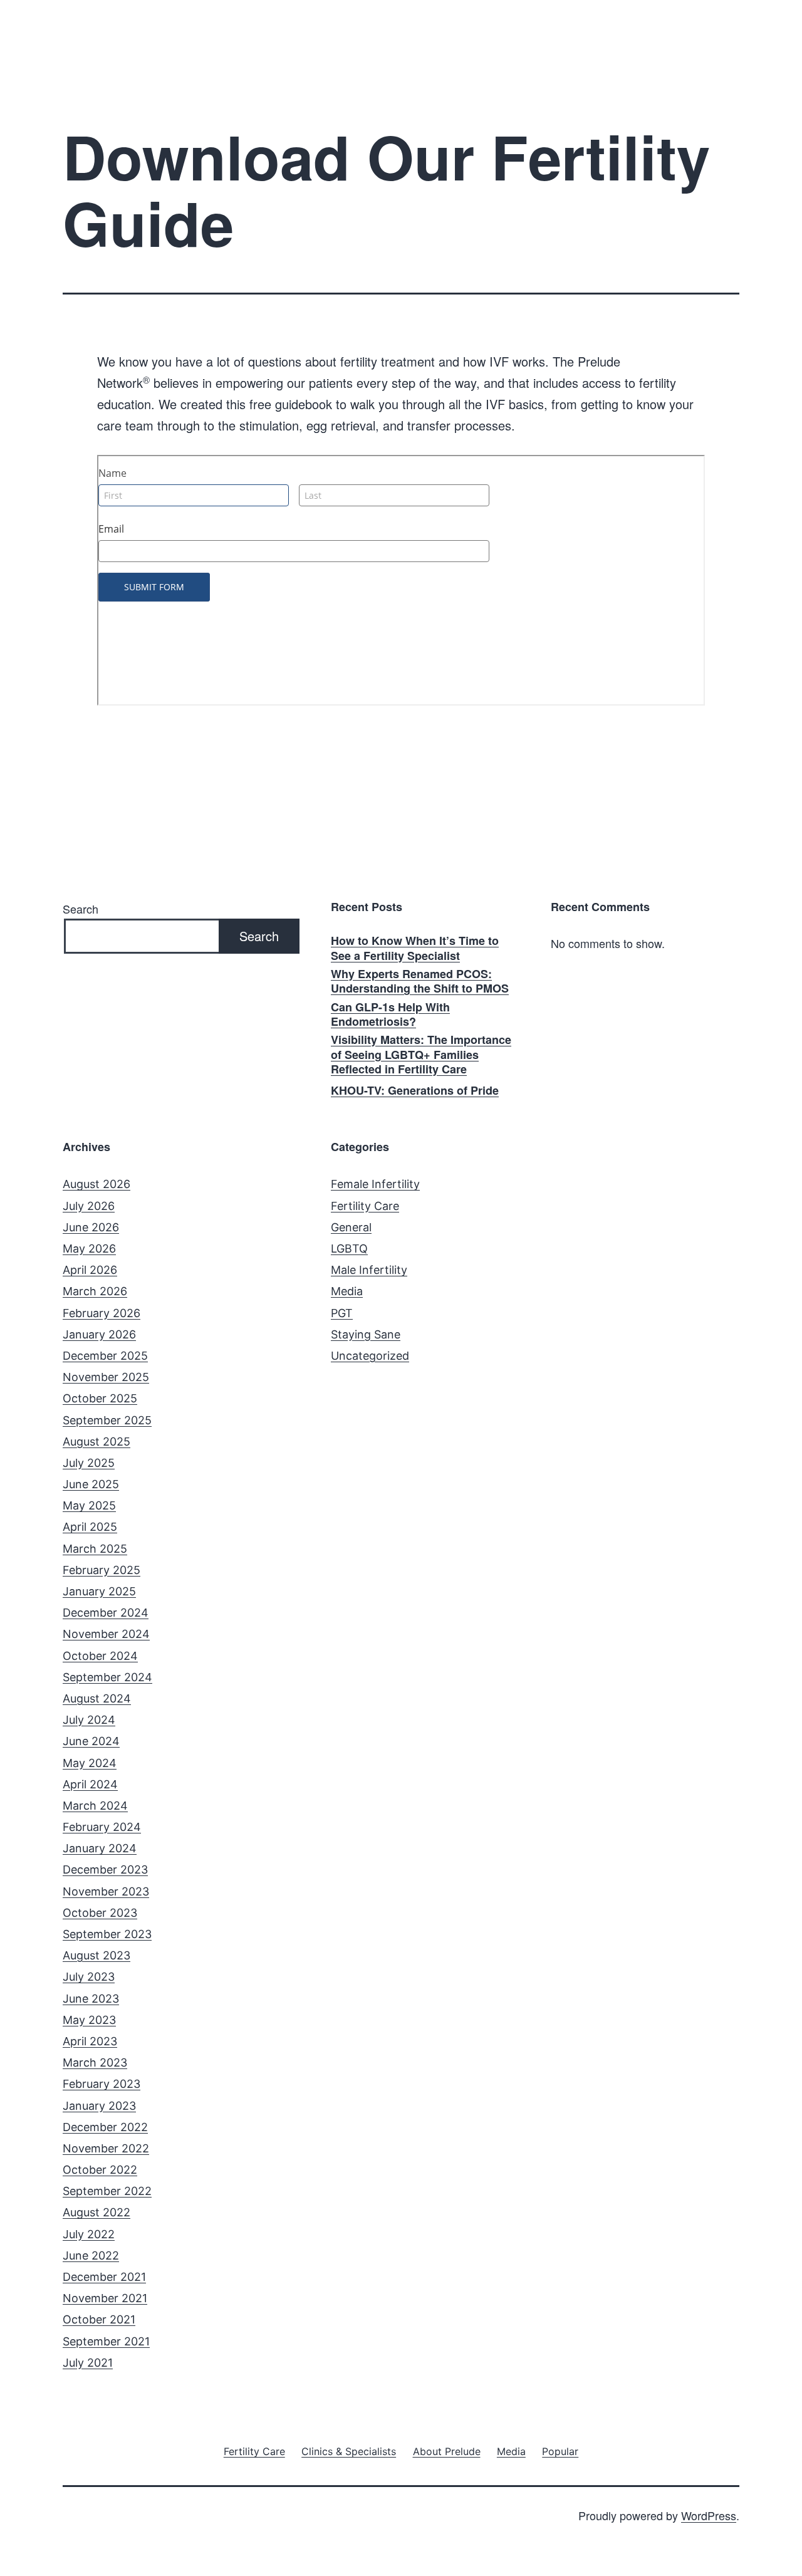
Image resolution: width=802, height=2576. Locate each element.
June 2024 (91, 1741)
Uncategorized (370, 1356)
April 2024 (90, 1784)
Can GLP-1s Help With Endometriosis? (390, 1015)
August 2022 (96, 2212)
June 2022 (91, 2255)
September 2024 (107, 1677)
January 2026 (99, 1334)
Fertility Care (365, 1206)
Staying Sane (366, 1334)
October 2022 (100, 2170)
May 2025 (89, 1505)
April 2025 (90, 1527)
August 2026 (96, 1184)
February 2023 (102, 2084)
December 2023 (105, 1869)
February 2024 (102, 1827)
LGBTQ (349, 1249)
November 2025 (106, 1377)
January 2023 (99, 2106)
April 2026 (90, 1270)
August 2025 (96, 1442)
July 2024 (89, 1720)
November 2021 (105, 2298)
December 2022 (105, 2127)
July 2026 (89, 1206)
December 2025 (105, 1356)
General (351, 1227)
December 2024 (106, 1613)
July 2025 (89, 1463)
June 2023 (91, 1999)
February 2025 (102, 1570)
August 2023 (96, 1955)
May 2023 (89, 2020)
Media (347, 1291)
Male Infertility (369, 1270)
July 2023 (89, 1977)
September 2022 (107, 2191)
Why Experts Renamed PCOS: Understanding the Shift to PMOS (420, 982)
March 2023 (95, 2062)
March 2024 (95, 1806)
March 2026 (95, 1291)
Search (81, 909)
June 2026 (91, 1227)
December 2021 (104, 2277)
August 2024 (97, 1698)
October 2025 (100, 1398)
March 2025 (95, 1549)
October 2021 (99, 2319)
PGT (342, 1313)
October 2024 (100, 1656)
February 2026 (102, 1313)
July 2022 (89, 2234)
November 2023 (106, 1891)
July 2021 (88, 2363)
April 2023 (90, 2041)
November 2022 (106, 2148)
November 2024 (106, 1634)
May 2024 (90, 1763)
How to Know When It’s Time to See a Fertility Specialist (415, 948)
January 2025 (99, 1591)
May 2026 (89, 1249)
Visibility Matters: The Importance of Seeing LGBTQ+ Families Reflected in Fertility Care (421, 1055)
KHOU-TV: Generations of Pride (415, 1091)
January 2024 (100, 1848)
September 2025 (107, 1420)
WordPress (709, 2515)
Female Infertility (375, 1184)
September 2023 (107, 1934)
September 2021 (106, 2341)
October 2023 (100, 1913)
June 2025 (91, 1484)
